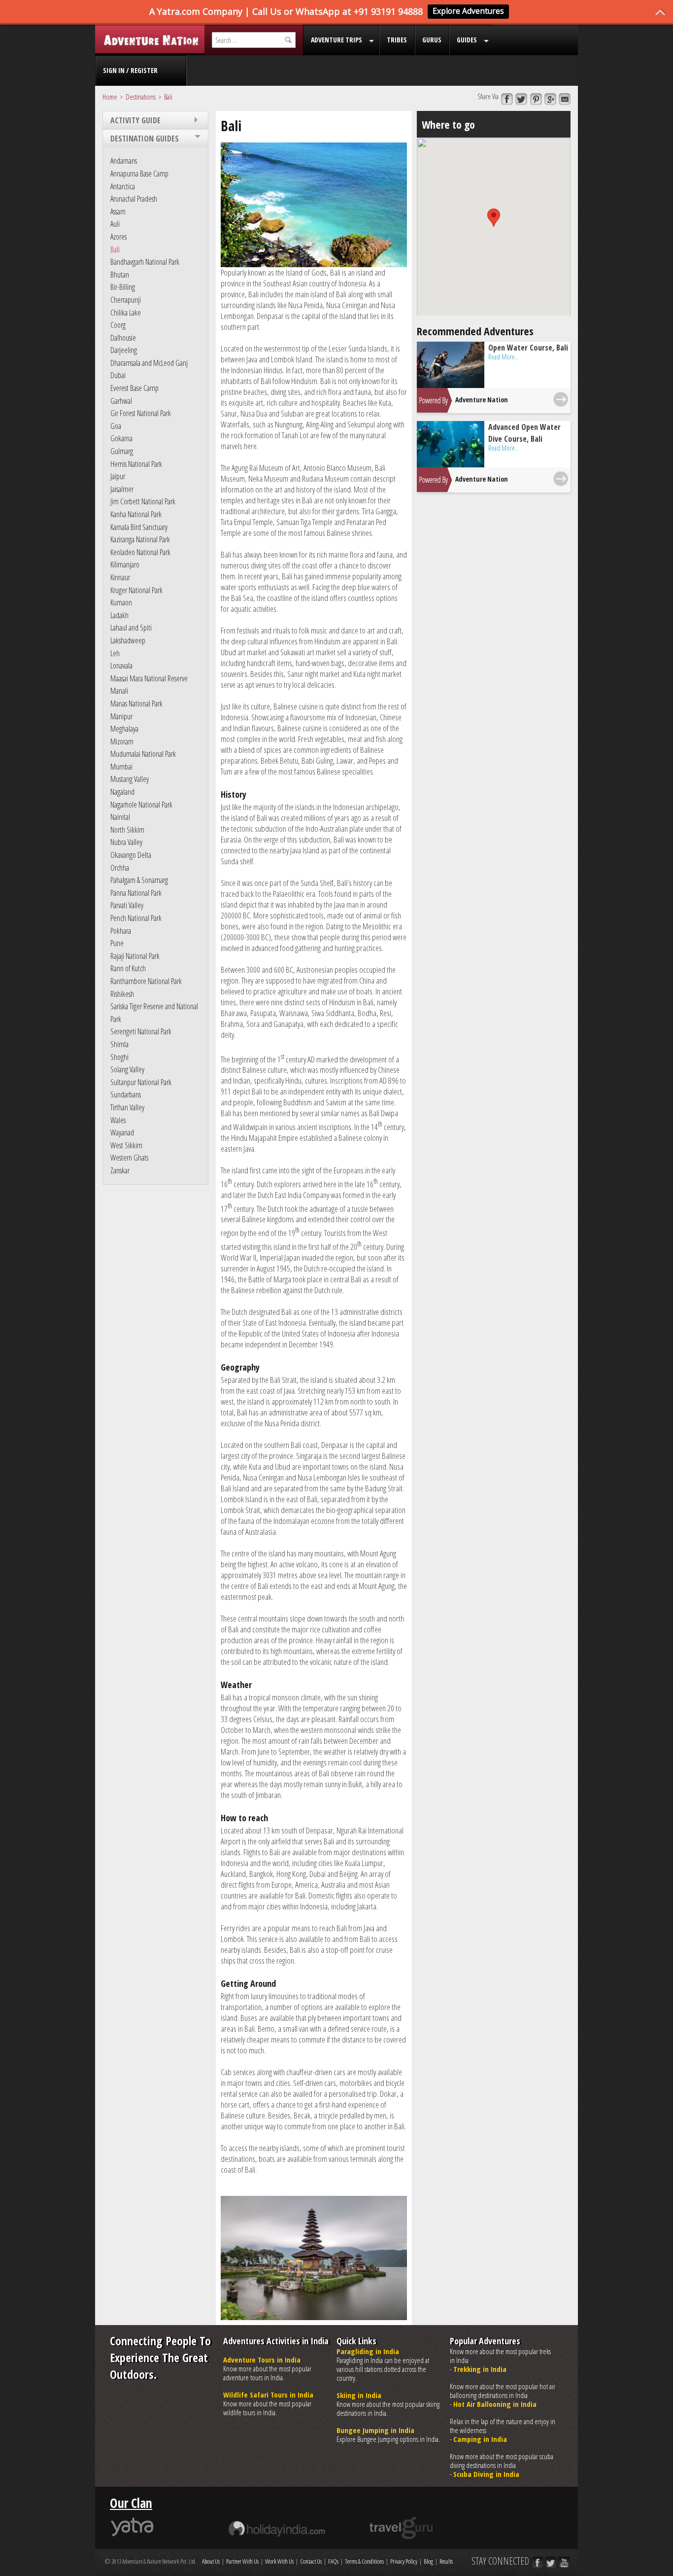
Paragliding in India (368, 2351)
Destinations (141, 97)
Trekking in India (480, 2369)
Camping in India (480, 2439)
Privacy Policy (404, 2561)
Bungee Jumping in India (375, 2430)
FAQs (333, 2561)
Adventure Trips (336, 40)
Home (110, 97)
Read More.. (503, 357)
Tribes (397, 40)
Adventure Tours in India (262, 2360)
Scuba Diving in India (486, 2474)
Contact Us (311, 2561)
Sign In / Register (130, 70)
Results (446, 2561)
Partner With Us (242, 2561)
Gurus (432, 40)
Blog (428, 2561)
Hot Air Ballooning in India (495, 2404)
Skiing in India (359, 2395)
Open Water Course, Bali (528, 348)
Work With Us (279, 2561)
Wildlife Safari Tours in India (268, 2395)
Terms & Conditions (364, 2561)
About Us (211, 2561)
